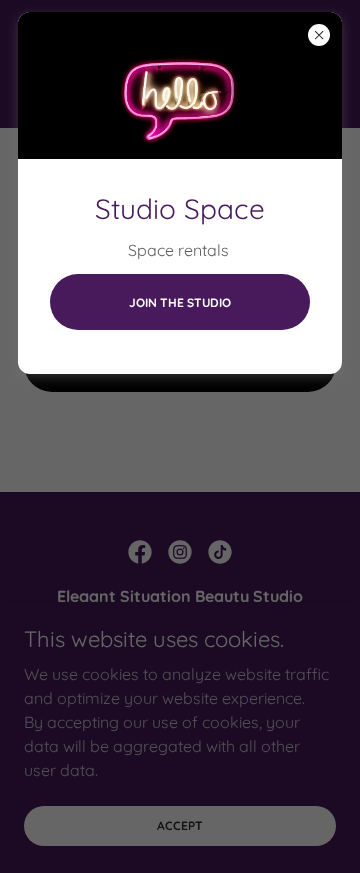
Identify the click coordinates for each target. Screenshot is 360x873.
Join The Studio (180, 302)
